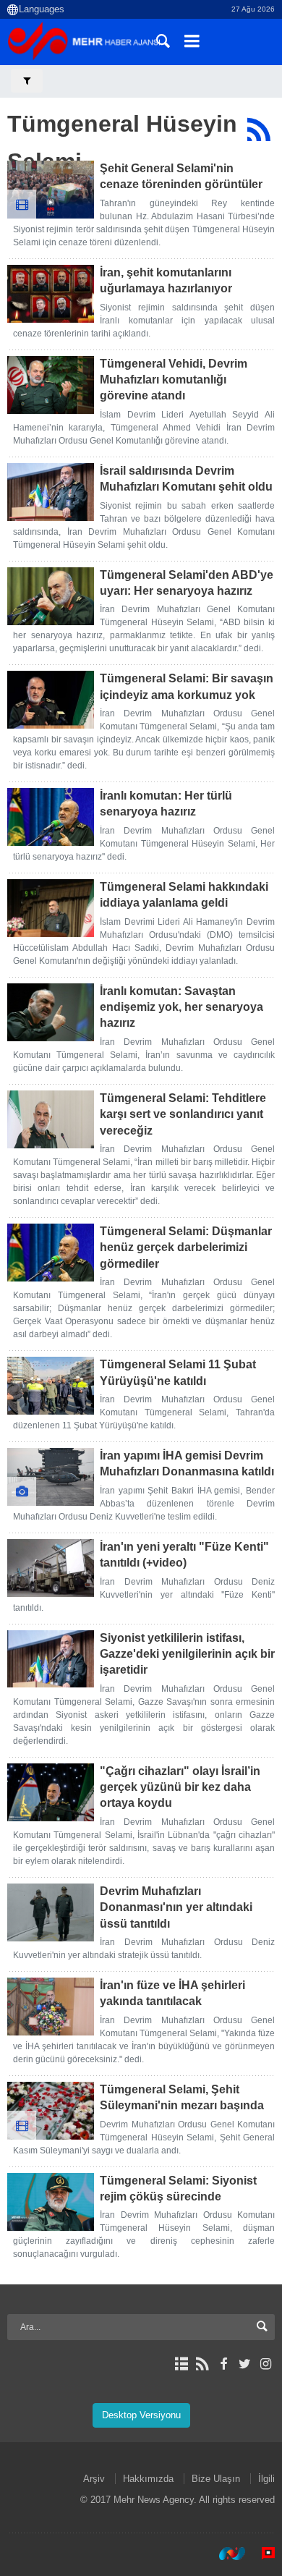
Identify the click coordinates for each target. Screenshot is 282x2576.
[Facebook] (223, 2364)
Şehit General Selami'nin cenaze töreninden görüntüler (181, 176)
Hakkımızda (148, 2479)
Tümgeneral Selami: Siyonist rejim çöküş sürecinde (178, 2189)
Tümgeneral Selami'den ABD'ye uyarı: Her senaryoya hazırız (187, 583)
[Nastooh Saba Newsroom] (225, 2554)
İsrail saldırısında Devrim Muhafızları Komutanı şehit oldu (186, 479)
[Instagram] (266, 2364)
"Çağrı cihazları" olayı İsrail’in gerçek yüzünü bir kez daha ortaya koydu (180, 1787)
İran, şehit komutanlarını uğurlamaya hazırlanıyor (166, 280)
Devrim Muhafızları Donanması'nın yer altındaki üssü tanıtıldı (176, 1907)
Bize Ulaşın (216, 2479)
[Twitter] (245, 2364)
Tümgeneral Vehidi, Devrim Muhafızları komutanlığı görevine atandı (174, 380)
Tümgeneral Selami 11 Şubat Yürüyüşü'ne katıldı (178, 1372)
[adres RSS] (202, 2364)
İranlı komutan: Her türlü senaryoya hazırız (166, 804)
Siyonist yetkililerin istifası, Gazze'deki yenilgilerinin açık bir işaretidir (187, 1654)
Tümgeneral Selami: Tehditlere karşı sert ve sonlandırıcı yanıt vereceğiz (183, 1114)
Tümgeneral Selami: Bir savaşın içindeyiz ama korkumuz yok (187, 686)
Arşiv (94, 2479)
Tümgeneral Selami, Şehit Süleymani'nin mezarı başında (182, 2097)
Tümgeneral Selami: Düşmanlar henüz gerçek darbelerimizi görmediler (186, 1247)
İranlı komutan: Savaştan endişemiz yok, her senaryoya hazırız (181, 1007)
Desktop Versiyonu (141, 2415)
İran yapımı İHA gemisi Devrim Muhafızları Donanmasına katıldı (187, 1463)
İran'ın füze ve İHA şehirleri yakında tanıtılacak (172, 1993)
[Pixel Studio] (261, 2554)
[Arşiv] (181, 2364)
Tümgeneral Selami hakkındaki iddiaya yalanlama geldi (184, 895)
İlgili (266, 2479)
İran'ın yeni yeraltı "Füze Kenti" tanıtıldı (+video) (184, 1555)
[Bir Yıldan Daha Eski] (51, 190)
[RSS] (258, 130)
